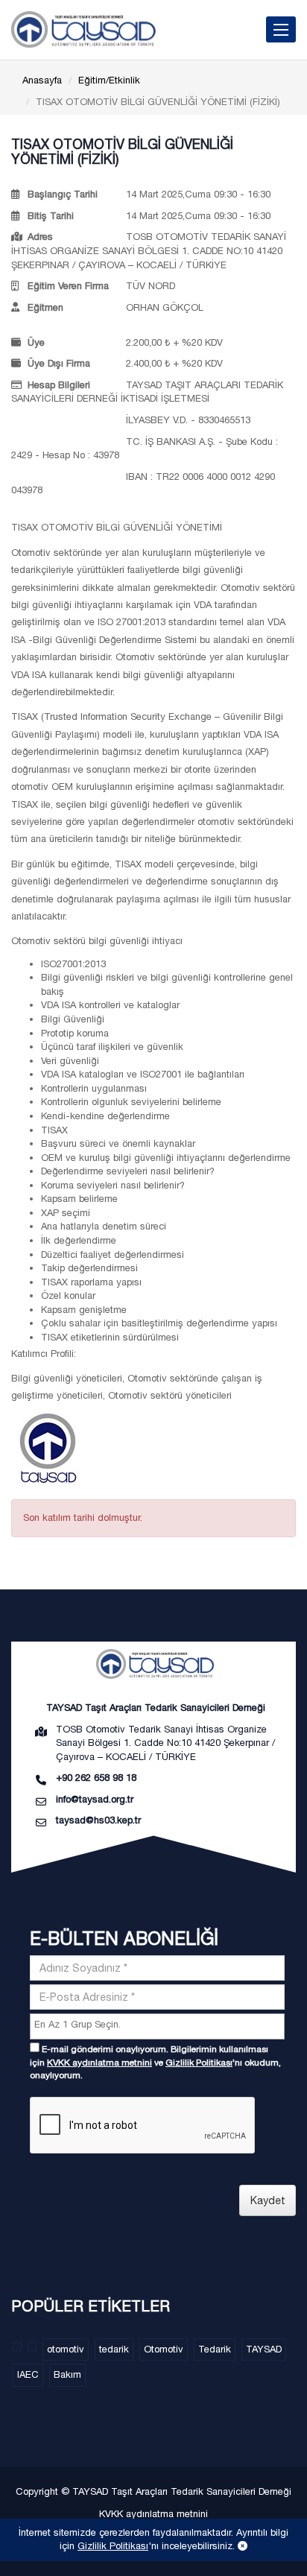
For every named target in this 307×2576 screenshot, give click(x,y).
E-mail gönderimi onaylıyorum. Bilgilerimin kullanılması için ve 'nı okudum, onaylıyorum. (155, 2062)
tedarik (114, 2349)
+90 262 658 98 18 (96, 1778)
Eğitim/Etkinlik (109, 80)
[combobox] (157, 2026)
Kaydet (268, 2200)
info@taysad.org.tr (95, 1799)
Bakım (67, 2374)
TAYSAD (264, 2349)
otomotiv (66, 2349)
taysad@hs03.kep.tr (98, 1820)
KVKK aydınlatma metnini (99, 2063)
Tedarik (215, 2349)
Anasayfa (42, 80)
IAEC (28, 2374)
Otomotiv (164, 2349)
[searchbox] (159, 2025)
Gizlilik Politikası (199, 2063)
